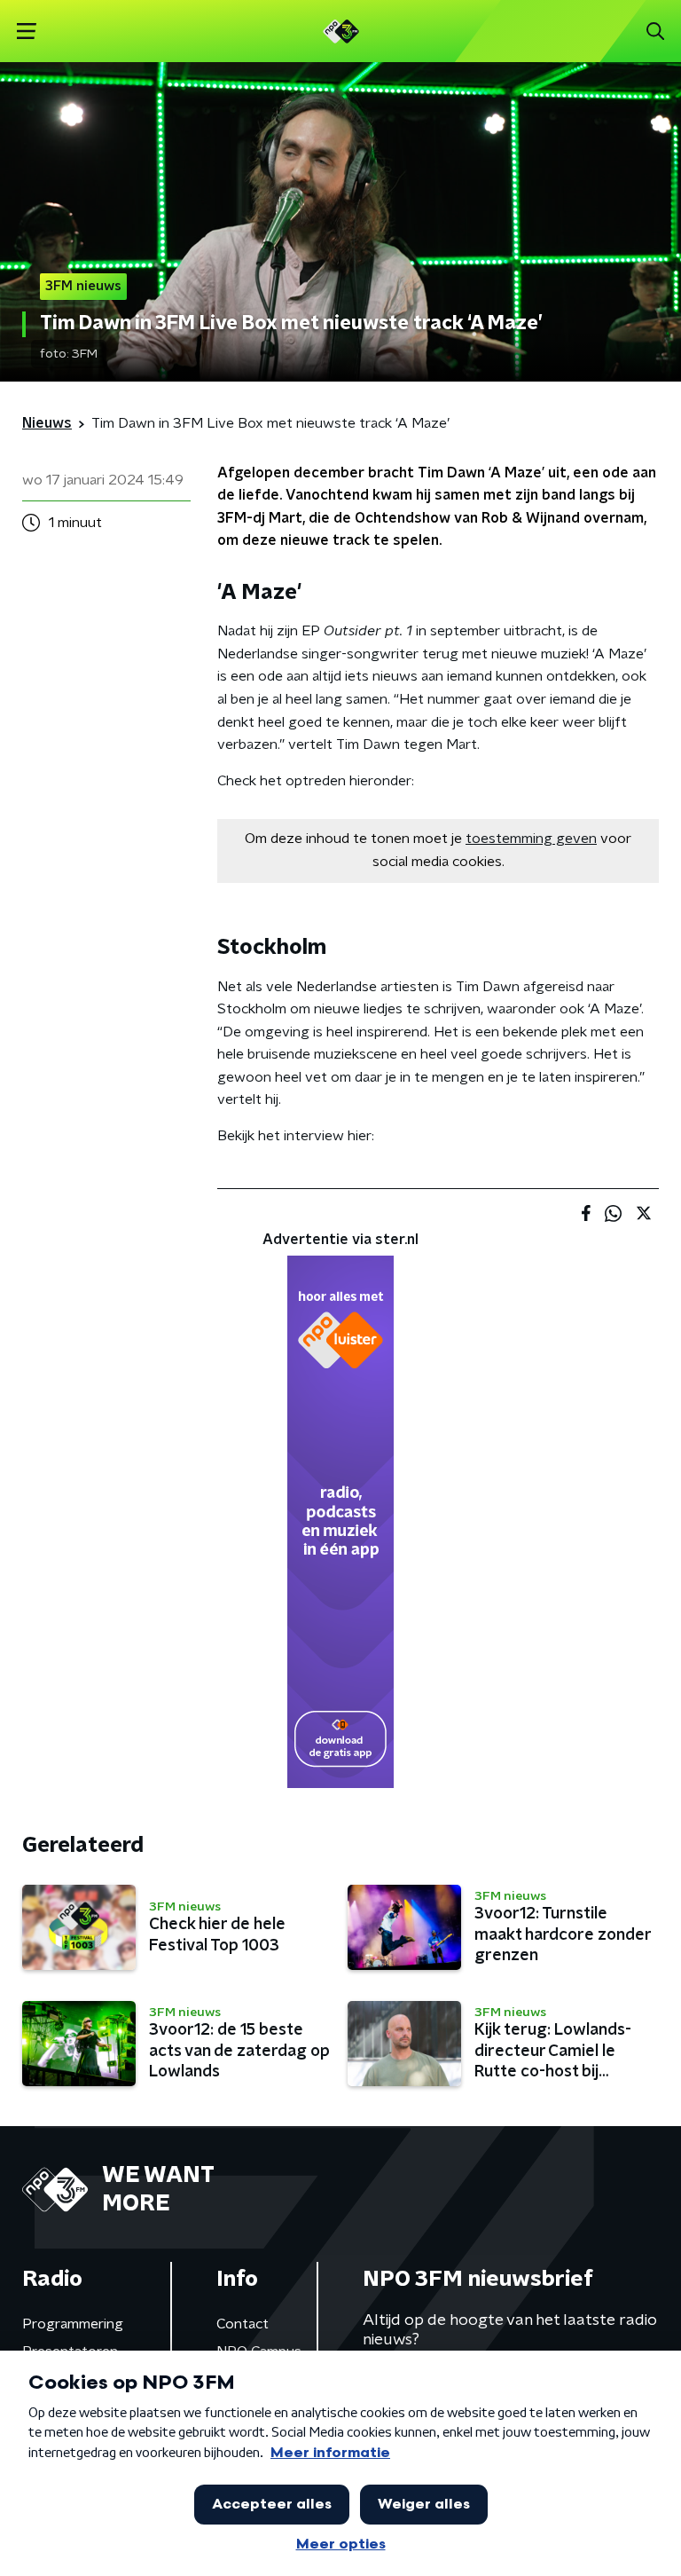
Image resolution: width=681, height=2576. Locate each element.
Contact (243, 2324)
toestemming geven (531, 839)
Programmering (73, 2324)
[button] (26, 32)
